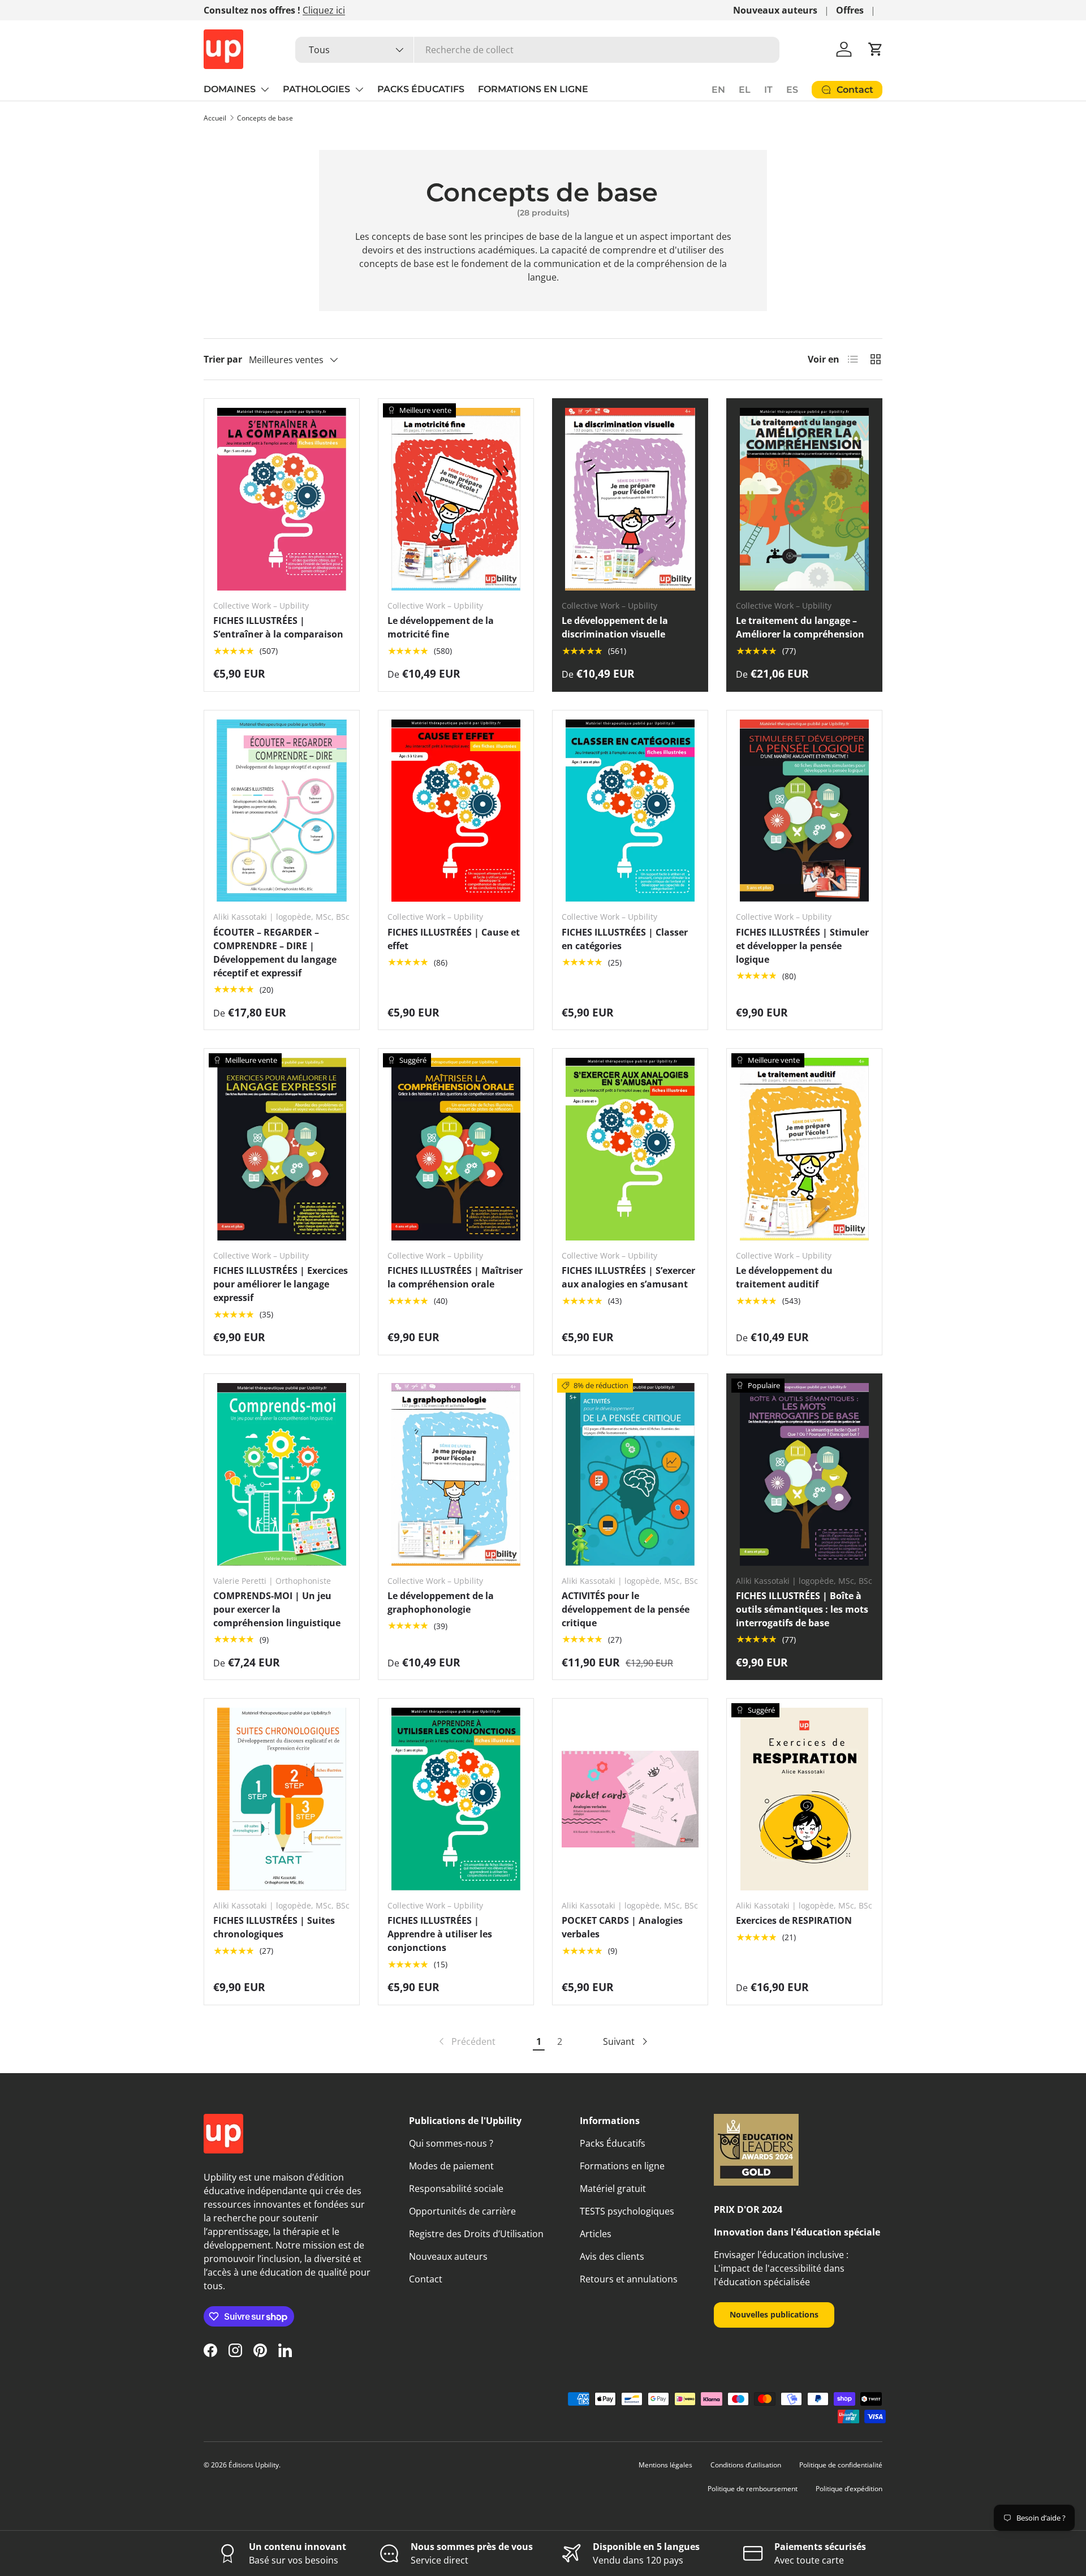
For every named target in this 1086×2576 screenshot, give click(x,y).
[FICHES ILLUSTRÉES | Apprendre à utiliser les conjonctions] (456, 1799)
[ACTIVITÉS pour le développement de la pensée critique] (630, 1474)
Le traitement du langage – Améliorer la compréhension (800, 627)
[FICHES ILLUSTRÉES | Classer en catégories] (630, 811)
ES (792, 90)
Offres (850, 10)
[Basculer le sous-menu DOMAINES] (265, 89)
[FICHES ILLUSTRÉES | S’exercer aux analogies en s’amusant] (630, 1149)
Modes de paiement (451, 2166)
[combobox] (537, 50)
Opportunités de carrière (462, 2211)
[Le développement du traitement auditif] (804, 1149)
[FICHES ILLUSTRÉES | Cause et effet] (456, 811)
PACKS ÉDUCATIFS (421, 89)
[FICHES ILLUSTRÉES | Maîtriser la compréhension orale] (456, 1149)
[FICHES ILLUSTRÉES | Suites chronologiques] (282, 1799)
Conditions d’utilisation (746, 2465)
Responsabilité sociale (456, 2189)
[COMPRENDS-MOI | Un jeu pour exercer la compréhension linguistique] (282, 1474)
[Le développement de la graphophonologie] (456, 1474)
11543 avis (328, 10)
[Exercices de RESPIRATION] (804, 1799)
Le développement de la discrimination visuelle (615, 627)
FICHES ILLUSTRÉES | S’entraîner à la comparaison (278, 627)
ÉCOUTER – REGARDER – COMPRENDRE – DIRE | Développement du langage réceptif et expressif (275, 953)
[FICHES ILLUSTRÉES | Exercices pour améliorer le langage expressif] (282, 1149)
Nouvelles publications (774, 2314)
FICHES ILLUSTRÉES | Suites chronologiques (274, 1927)
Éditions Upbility (254, 2465)
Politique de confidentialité (841, 2465)
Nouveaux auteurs (775, 10)
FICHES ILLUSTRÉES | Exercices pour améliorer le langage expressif (281, 1284)
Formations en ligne (622, 2166)
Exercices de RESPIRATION (794, 1920)
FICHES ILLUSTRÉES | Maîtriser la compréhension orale (455, 1277)
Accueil (215, 118)
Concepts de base (265, 118)
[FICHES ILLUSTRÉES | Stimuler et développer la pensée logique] (804, 811)
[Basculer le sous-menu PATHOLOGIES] (359, 89)
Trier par (223, 359)
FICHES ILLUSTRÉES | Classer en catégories (625, 939)
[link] (466, 2041)
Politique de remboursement (753, 2489)
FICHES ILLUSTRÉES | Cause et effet (454, 939)
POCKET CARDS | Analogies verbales (622, 1927)
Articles (596, 2234)
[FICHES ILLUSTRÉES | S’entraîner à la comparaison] (282, 499)
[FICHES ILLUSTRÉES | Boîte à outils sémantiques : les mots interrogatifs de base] (804, 1474)
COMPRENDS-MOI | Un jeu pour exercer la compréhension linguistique (277, 1609)
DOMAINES (230, 89)
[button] (876, 49)
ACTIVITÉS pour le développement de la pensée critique (626, 1609)
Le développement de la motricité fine (441, 627)
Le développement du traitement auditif (784, 1277)
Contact (426, 2279)
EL (745, 90)
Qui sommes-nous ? (451, 2143)
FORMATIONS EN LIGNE (533, 89)
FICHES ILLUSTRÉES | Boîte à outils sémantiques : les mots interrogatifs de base (802, 1609)
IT (768, 90)
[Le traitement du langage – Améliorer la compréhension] (804, 499)
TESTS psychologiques (627, 2211)
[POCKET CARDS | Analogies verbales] (630, 1799)
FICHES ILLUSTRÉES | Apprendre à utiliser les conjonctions (440, 1934)
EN (718, 90)
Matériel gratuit (613, 2189)
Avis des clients (612, 2256)
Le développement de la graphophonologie (441, 1603)
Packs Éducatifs (613, 2143)
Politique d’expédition (849, 2489)
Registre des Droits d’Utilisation (476, 2234)
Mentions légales (665, 2465)
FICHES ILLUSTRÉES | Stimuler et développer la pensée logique (802, 946)
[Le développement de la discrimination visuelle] (630, 499)
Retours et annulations (629, 2279)
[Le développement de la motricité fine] (456, 499)
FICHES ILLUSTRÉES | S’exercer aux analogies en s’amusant (628, 1277)
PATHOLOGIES (316, 89)
